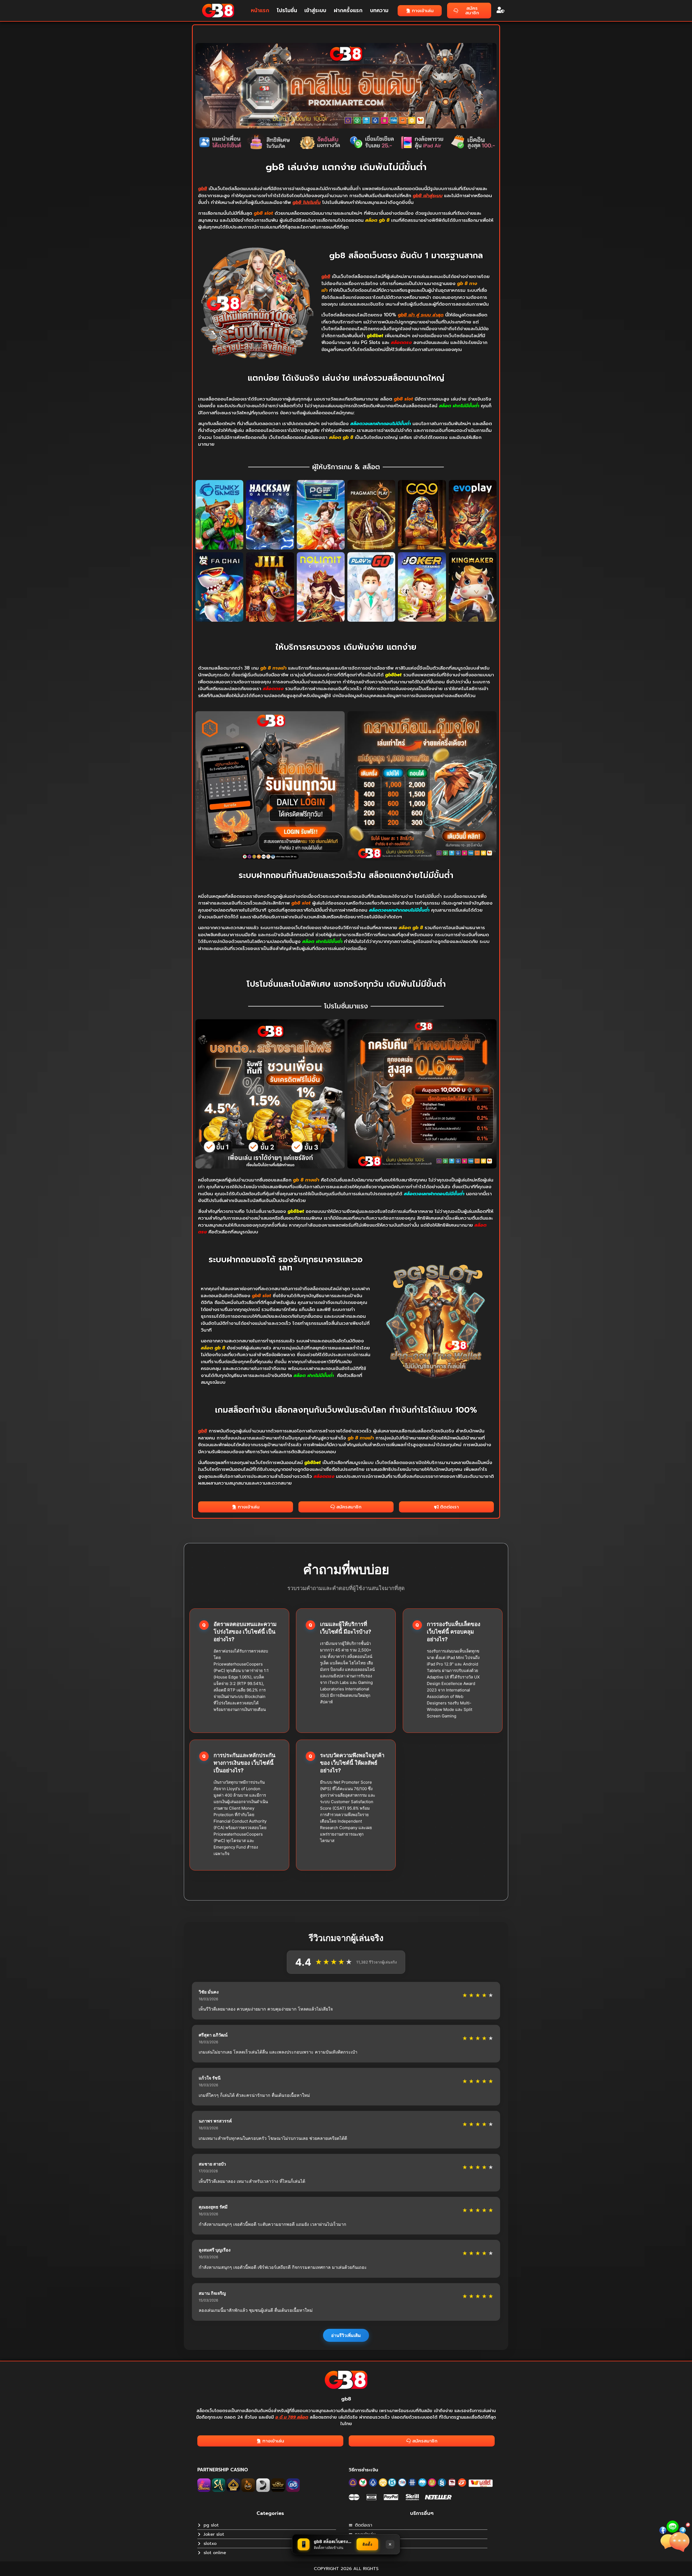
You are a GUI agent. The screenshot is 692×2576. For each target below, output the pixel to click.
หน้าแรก (260, 10)
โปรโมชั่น (287, 10)
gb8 (346, 2399)
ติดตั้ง (367, 2544)
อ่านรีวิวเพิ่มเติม (346, 2335)
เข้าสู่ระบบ (315, 10)
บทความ (379, 10)
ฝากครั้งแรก (348, 10)
